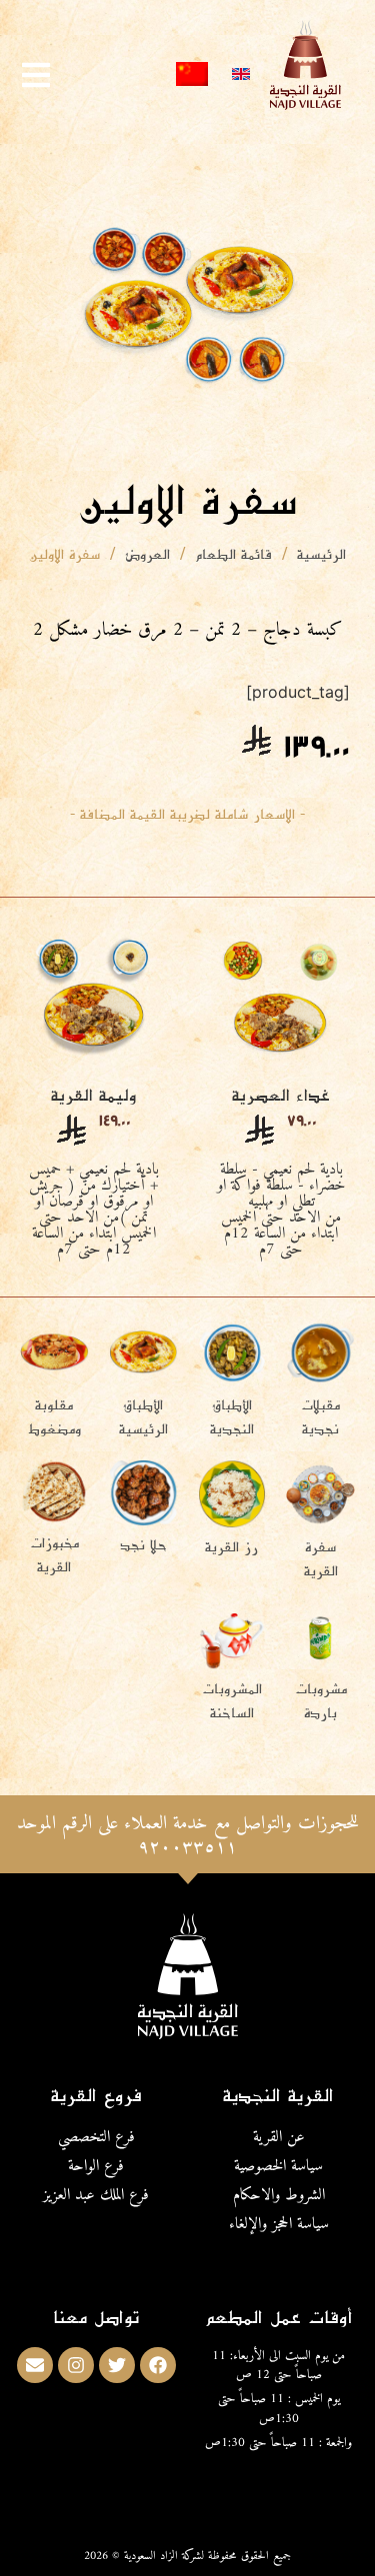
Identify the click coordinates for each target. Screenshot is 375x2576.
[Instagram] (76, 2365)
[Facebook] (158, 2365)
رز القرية (231, 1546)
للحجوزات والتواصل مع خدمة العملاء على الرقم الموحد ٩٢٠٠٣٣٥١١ (188, 1835)
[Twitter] (117, 2365)
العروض (147, 553)
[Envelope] (35, 2365)
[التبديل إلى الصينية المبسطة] (192, 74)
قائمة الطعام (233, 553)
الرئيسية (321, 553)
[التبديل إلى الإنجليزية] (241, 74)
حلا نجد (143, 1544)
